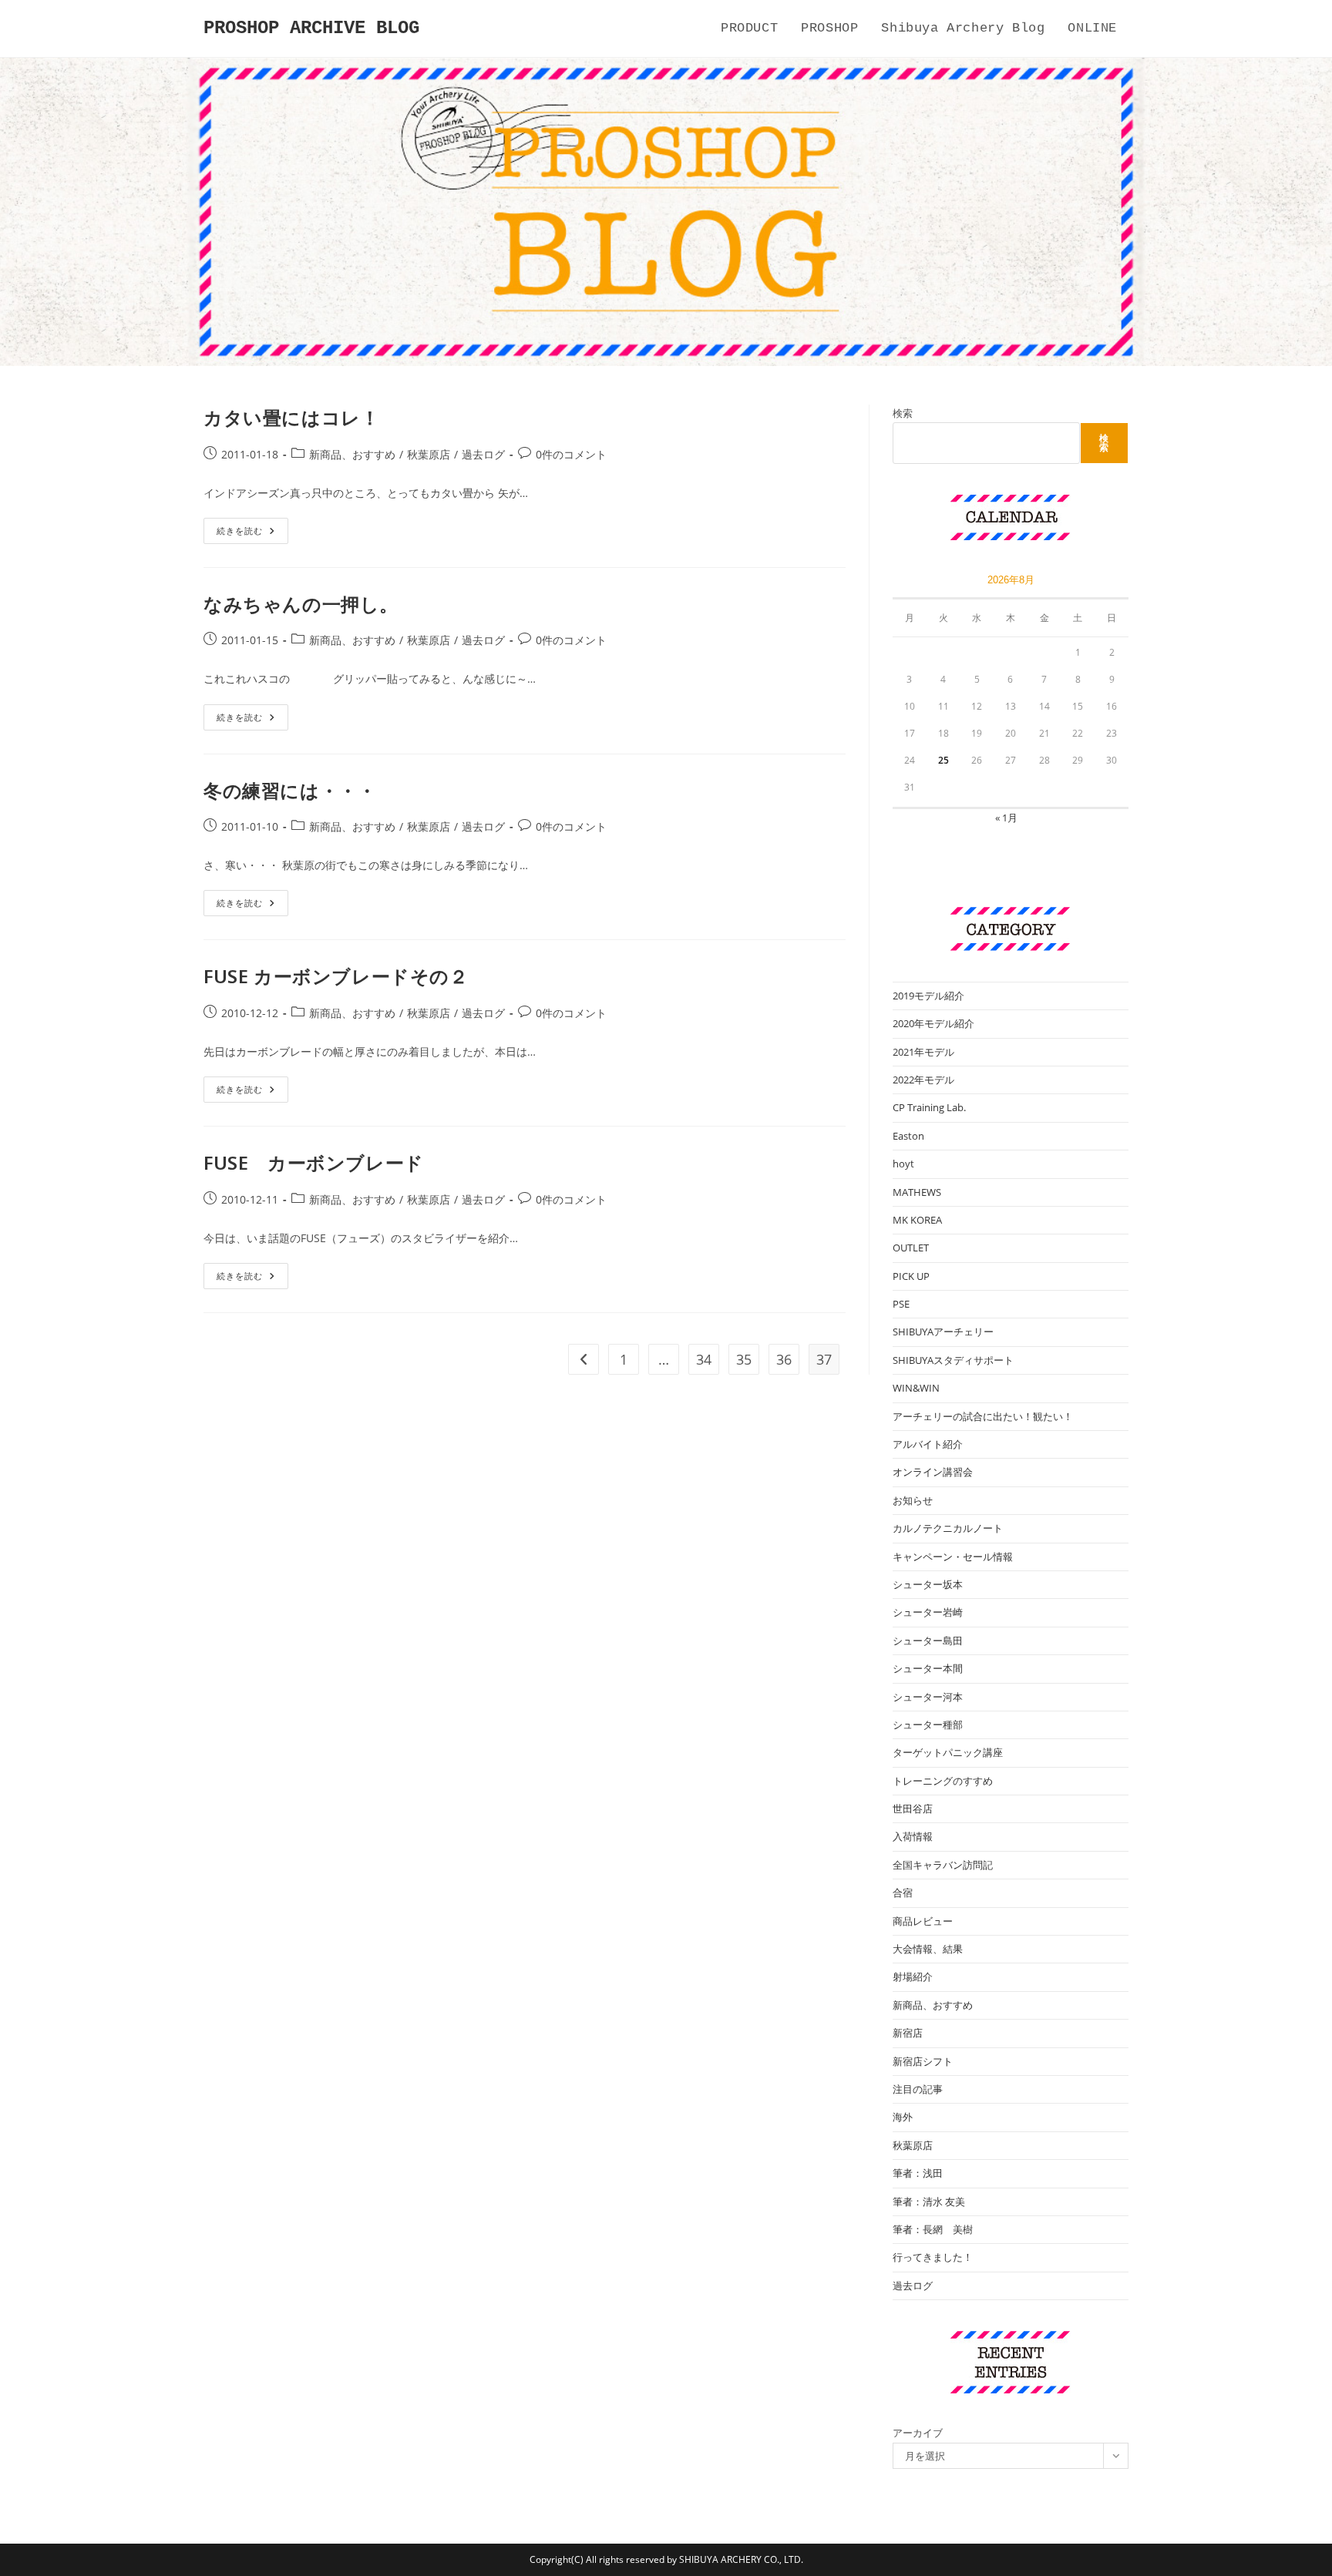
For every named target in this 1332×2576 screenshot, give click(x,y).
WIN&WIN (916, 1388)
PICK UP (911, 1276)
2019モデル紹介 (928, 996)
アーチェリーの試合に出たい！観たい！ (983, 1416)
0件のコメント (571, 454)
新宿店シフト (923, 2061)
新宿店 (908, 2033)
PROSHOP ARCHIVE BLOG (311, 28)
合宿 (903, 1893)
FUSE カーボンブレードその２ (336, 976)
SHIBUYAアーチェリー (943, 1332)
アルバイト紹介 (928, 1444)
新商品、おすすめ (352, 454)
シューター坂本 (928, 1584)
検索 (903, 413)
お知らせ (913, 1500)
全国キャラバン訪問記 (943, 1865)
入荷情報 (913, 1836)
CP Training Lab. (929, 1107)
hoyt (903, 1164)
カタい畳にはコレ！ (291, 417)
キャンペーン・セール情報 (953, 1557)
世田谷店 (913, 1809)
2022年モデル (923, 1080)
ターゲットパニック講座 (948, 1752)
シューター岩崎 (928, 1612)
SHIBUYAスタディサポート (953, 1360)
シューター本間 (928, 1668)
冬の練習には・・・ (290, 790)
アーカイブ (918, 2433)
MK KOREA (917, 1220)
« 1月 (1006, 818)
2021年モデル (923, 1052)
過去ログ (483, 454)
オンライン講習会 (933, 1472)
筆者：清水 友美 (929, 2202)
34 (704, 1359)
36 (784, 1359)
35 (744, 1359)
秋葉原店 (429, 454)
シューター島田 (928, 1641)
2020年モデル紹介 (933, 1023)
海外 (903, 2117)
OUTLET (911, 1248)
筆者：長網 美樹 (933, 2229)
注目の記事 (918, 2089)
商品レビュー (923, 1921)
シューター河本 (928, 1697)
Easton (908, 1136)
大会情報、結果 (928, 1949)
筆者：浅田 (918, 2173)
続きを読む (251, 534)
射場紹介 (913, 1977)
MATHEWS (917, 1192)
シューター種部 (928, 1725)
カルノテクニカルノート (948, 1528)
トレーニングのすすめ (943, 1781)
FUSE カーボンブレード (314, 1162)
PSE (901, 1304)
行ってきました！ (933, 2257)
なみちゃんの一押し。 (301, 604)
